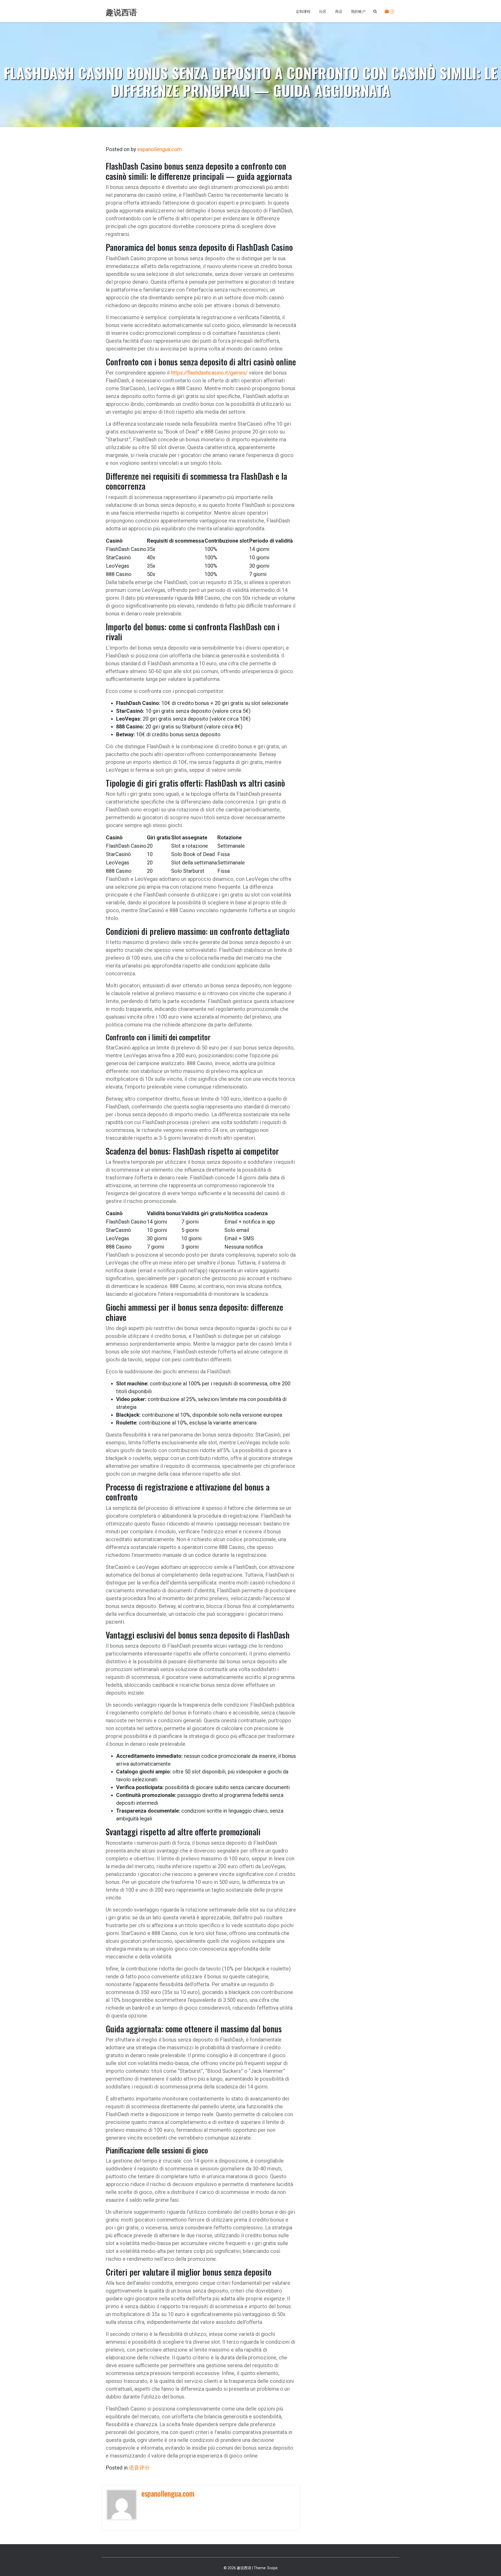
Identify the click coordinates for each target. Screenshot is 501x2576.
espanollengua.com (159, 149)
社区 (323, 11)
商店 (339, 11)
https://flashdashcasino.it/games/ (209, 373)
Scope (272, 2568)
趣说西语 (121, 12)
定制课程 (303, 11)
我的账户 (358, 11)
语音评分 (139, 2468)
